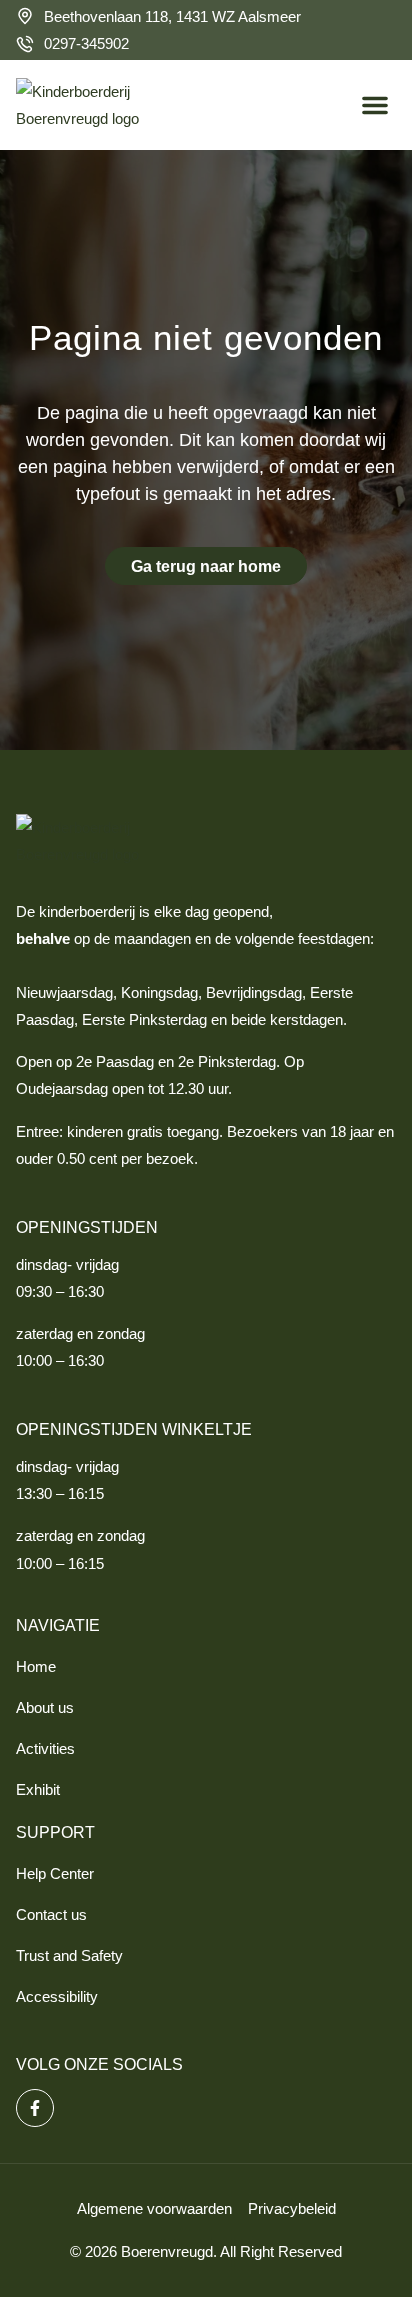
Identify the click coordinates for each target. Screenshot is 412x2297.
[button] (375, 105)
